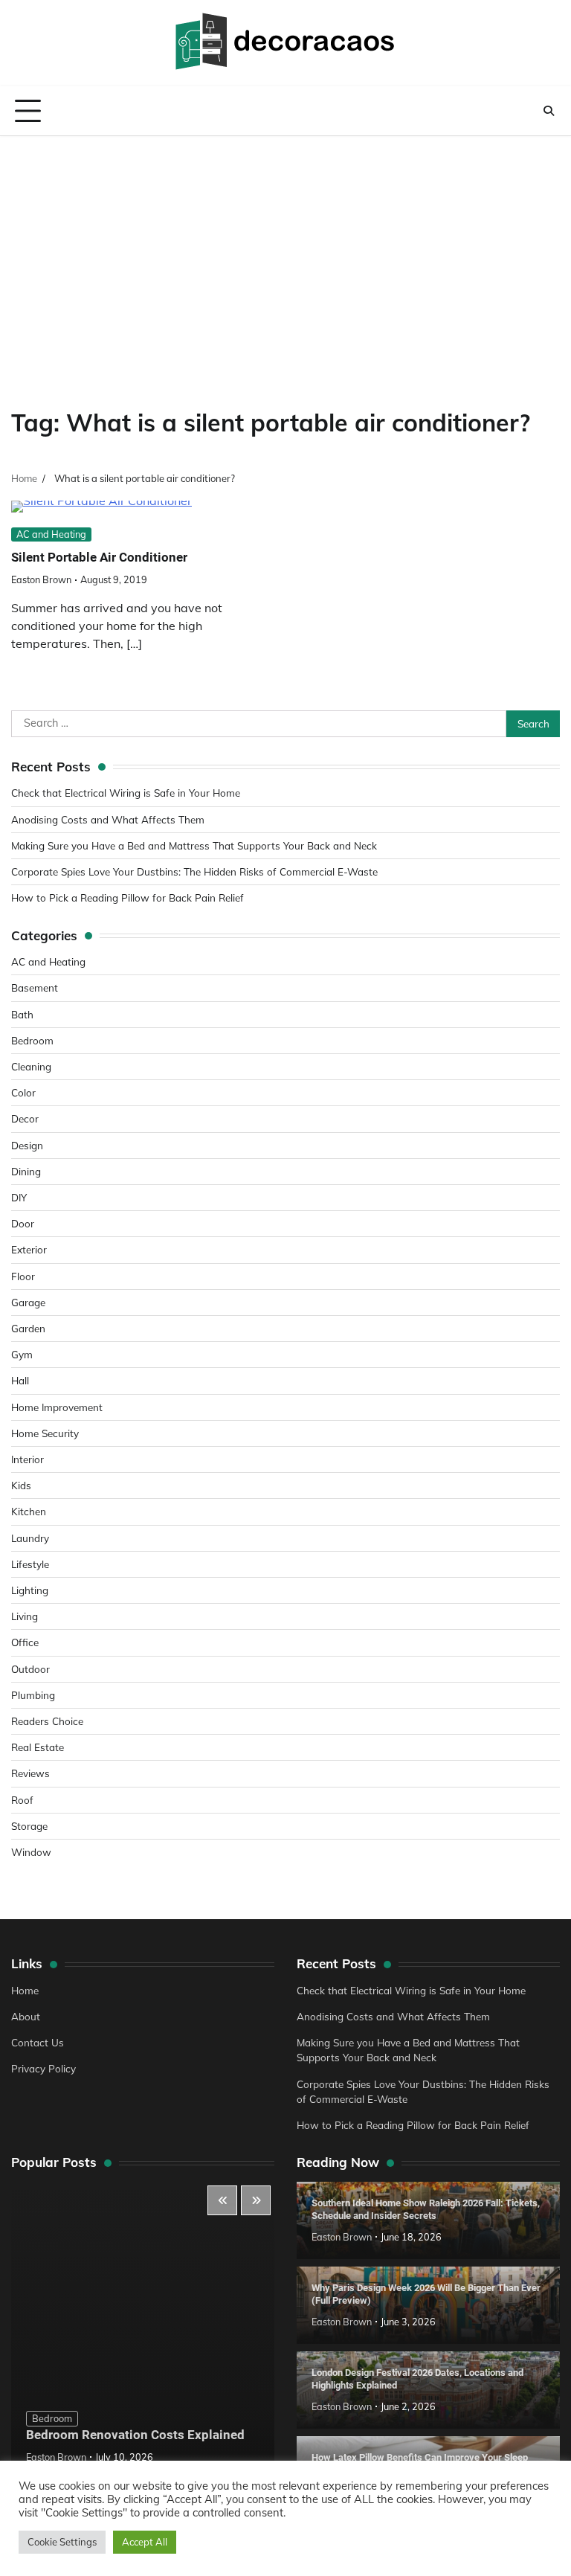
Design (27, 1145)
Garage (28, 1302)
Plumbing (33, 1695)
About (26, 2016)
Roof (22, 1800)
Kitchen (29, 1511)
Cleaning (31, 1066)
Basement (35, 987)
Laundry (30, 1538)
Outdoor (30, 1669)
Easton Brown (41, 579)
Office (25, 1642)
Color (23, 1092)
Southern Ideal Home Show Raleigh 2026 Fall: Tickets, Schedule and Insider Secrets (426, 2210)
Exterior (29, 1249)
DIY (19, 1197)
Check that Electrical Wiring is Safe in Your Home (126, 793)
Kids (21, 1485)
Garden (28, 1328)
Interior (28, 1459)
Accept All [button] (145, 2542)
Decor (25, 1118)
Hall (20, 1380)
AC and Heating (51, 534)
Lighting (30, 1590)
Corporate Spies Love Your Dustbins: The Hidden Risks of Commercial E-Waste (194, 871)
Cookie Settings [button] (62, 2542)
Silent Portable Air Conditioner (99, 557)
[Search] (549, 111)
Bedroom (32, 1040)
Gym (22, 1354)
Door (23, 1223)
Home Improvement (57, 1407)
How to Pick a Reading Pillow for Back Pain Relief (128, 897)
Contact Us (38, 2042)
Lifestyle (30, 1564)
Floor (23, 1276)
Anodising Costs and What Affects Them (108, 819)
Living (25, 1616)
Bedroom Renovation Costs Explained (135, 2435)
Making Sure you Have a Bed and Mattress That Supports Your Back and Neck (194, 845)
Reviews (30, 1773)
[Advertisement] (285, 248)
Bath (22, 1014)
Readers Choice (47, 1721)
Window (31, 1852)
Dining (26, 1171)
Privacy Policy (43, 2068)
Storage (29, 1826)
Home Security (45, 1433)
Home (25, 1990)
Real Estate (38, 1747)
